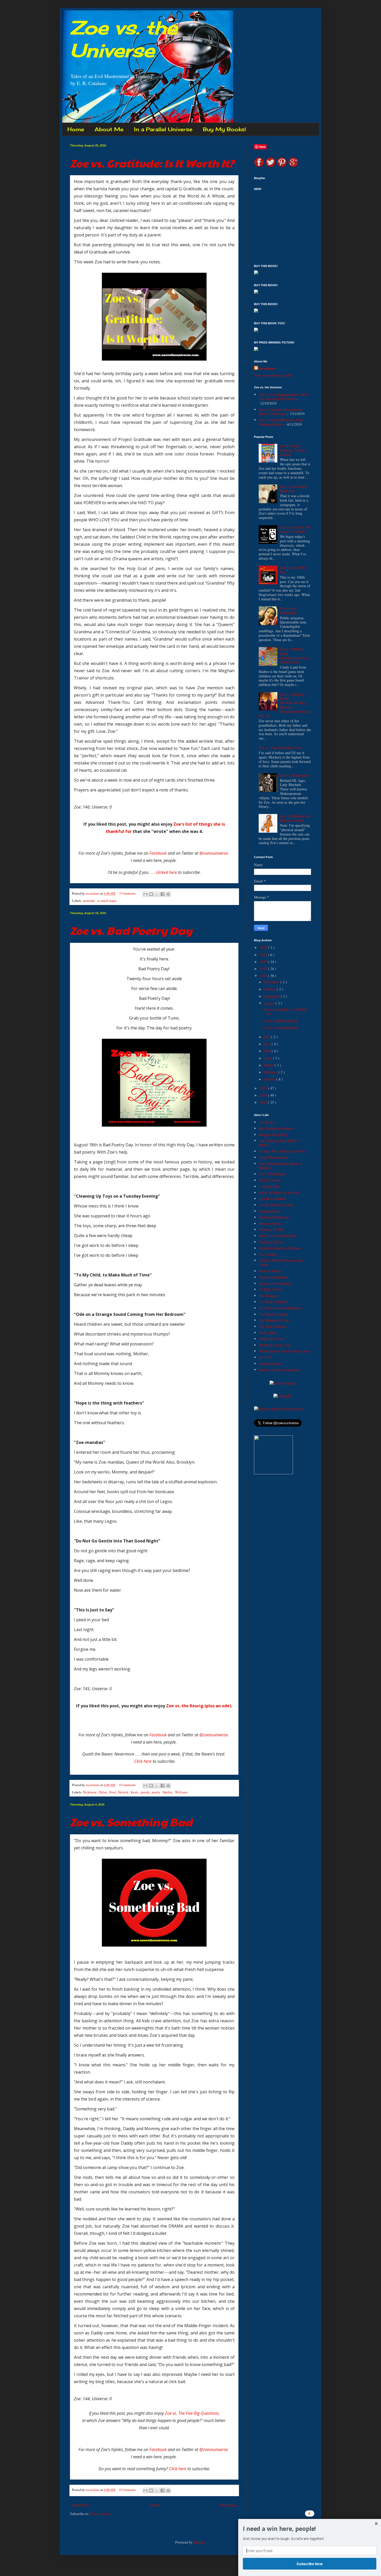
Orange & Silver (271, 1242)
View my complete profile (273, 375)
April (269, 1058)
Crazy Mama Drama (273, 1157)
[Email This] (145, 894)
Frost (113, 1792)
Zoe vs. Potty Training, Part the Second (293, 450)
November (272, 982)
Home (76, 129)
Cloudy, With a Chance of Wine (282, 1151)
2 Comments (128, 893)
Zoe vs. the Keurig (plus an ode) (199, 1706)
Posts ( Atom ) (101, 2514)
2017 (264, 969)
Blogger (199, 2542)
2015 (264, 1088)
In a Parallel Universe (163, 129)
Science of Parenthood (275, 1283)
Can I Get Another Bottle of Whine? (279, 1143)
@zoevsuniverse (214, 853)
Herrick (124, 1792)
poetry (156, 1792)
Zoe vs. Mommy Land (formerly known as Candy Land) (294, 655)
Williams (181, 1792)
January (270, 1079)
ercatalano (267, 368)
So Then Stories (270, 1289)
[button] (310, 2529)
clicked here (166, 872)
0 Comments (128, 1785)
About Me (109, 129)
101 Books (266, 1122)
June (268, 1044)
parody (146, 1792)
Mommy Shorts (270, 1223)
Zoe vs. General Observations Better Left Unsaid (280, 412)
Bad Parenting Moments (276, 1128)
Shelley (168, 1792)
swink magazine (270, 1363)
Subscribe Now (310, 2564)
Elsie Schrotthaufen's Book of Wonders (281, 1166)
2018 (264, 962)
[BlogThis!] (151, 894)
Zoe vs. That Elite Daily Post (280, 748)
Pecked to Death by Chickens (280, 1248)
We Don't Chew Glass (275, 1345)
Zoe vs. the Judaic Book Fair (293, 489)
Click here (143, 1761)
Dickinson (90, 1792)
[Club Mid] (283, 1396)
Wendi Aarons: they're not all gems (284, 1351)
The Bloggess (269, 1296)
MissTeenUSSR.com (274, 1217)
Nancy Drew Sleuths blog (277, 1236)
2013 (264, 1102)
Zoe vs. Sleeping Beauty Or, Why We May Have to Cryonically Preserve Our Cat (285, 705)
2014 (264, 1095)
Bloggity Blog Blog (273, 1135)
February (271, 1072)
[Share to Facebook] (163, 894)
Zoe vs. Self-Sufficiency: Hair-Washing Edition (281, 422)
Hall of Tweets (269, 1180)
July (268, 1037)
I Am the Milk (269, 1186)
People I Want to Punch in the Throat (281, 1262)
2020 (264, 947)
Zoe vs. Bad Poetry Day (131, 930)
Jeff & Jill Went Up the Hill (279, 1193)
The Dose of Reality (273, 1302)
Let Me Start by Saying (276, 1205)
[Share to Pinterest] (168, 894)
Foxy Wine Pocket (272, 1174)
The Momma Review (274, 1320)
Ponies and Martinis (273, 1277)
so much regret (107, 901)
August (270, 1003)
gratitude (89, 901)
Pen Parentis (268, 1254)
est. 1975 (265, 1357)
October (270, 989)
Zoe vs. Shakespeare (295, 775)
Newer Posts (80, 2505)
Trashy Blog (268, 1333)
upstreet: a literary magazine (279, 1370)
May (268, 1051)
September (272, 996)
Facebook (158, 853)
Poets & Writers (270, 1271)
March (269, 1065)
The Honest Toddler (273, 1314)
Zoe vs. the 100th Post (293, 570)
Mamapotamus (269, 1211)
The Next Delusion (273, 1326)
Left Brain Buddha (272, 1199)
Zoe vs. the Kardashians (289, 610)
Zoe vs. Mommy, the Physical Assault (295, 818)
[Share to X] (157, 894)
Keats (135, 1792)
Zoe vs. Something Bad (131, 1822)
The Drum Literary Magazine (280, 1308)
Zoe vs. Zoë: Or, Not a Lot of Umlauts (295, 529)
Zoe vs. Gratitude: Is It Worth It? (152, 163)
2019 (264, 955)
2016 (264, 976)
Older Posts (229, 2505)
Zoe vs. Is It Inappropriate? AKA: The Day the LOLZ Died (284, 397)
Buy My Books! (224, 129)
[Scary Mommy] (283, 1383)
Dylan (103, 1792)
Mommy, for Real (272, 1229)
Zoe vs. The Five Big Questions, (192, 2413)
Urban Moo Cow (271, 1339)
